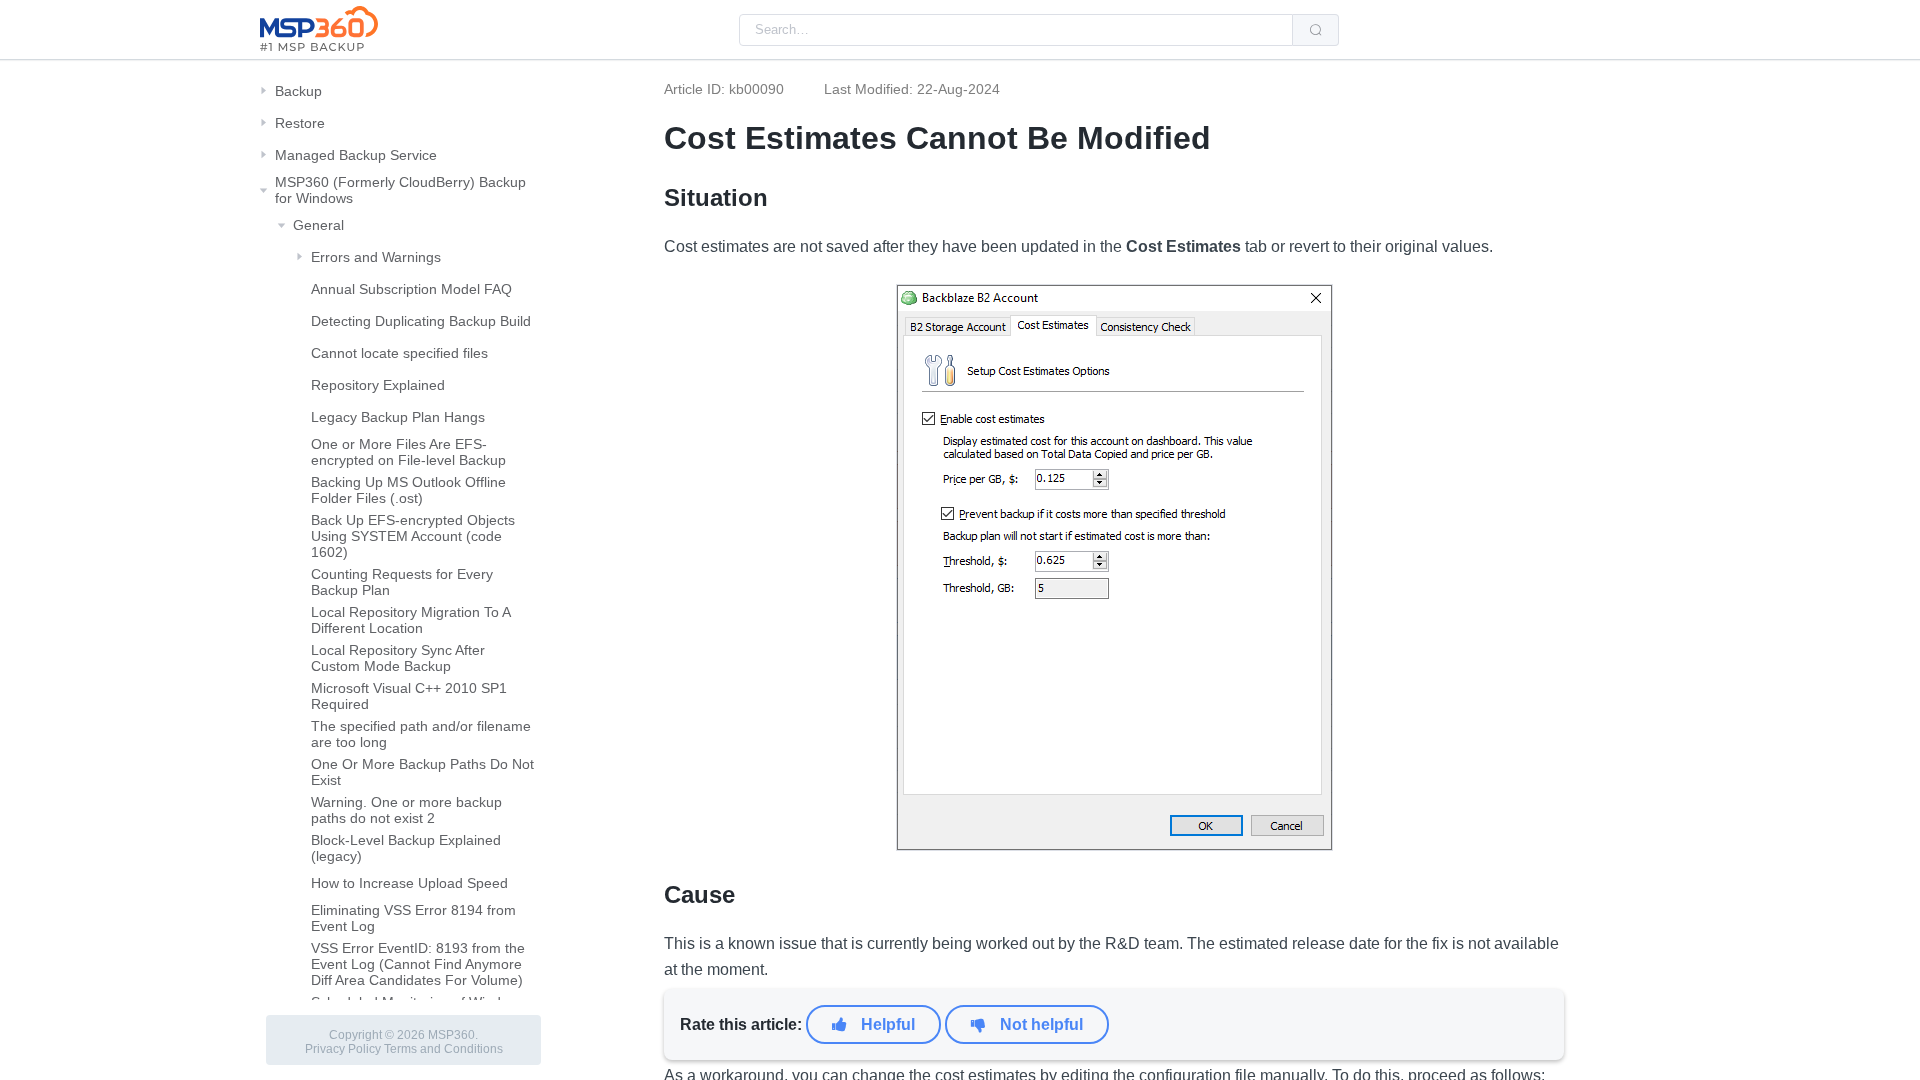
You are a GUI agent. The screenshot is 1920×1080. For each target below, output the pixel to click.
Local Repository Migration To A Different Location (410, 620)
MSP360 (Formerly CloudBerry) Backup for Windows (400, 190)
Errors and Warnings (376, 257)
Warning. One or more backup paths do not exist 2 (406, 810)
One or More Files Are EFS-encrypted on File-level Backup (408, 452)
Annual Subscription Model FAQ (411, 289)
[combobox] (1016, 30)
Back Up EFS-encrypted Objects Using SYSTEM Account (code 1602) (413, 536)
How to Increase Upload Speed (409, 883)
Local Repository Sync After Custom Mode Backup (398, 658)
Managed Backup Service (356, 155)
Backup (298, 91)
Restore (300, 123)
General (318, 225)
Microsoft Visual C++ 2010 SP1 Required (409, 696)
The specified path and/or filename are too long (421, 734)
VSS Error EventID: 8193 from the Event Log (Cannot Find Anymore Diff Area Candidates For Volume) (418, 964)
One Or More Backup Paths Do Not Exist (422, 772)
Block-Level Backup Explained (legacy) (406, 848)
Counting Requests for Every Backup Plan (402, 582)
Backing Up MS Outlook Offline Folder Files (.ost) (408, 490)
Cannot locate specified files (399, 353)
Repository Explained (378, 385)
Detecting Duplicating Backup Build (421, 321)
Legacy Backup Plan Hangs (398, 417)
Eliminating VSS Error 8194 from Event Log (413, 918)
